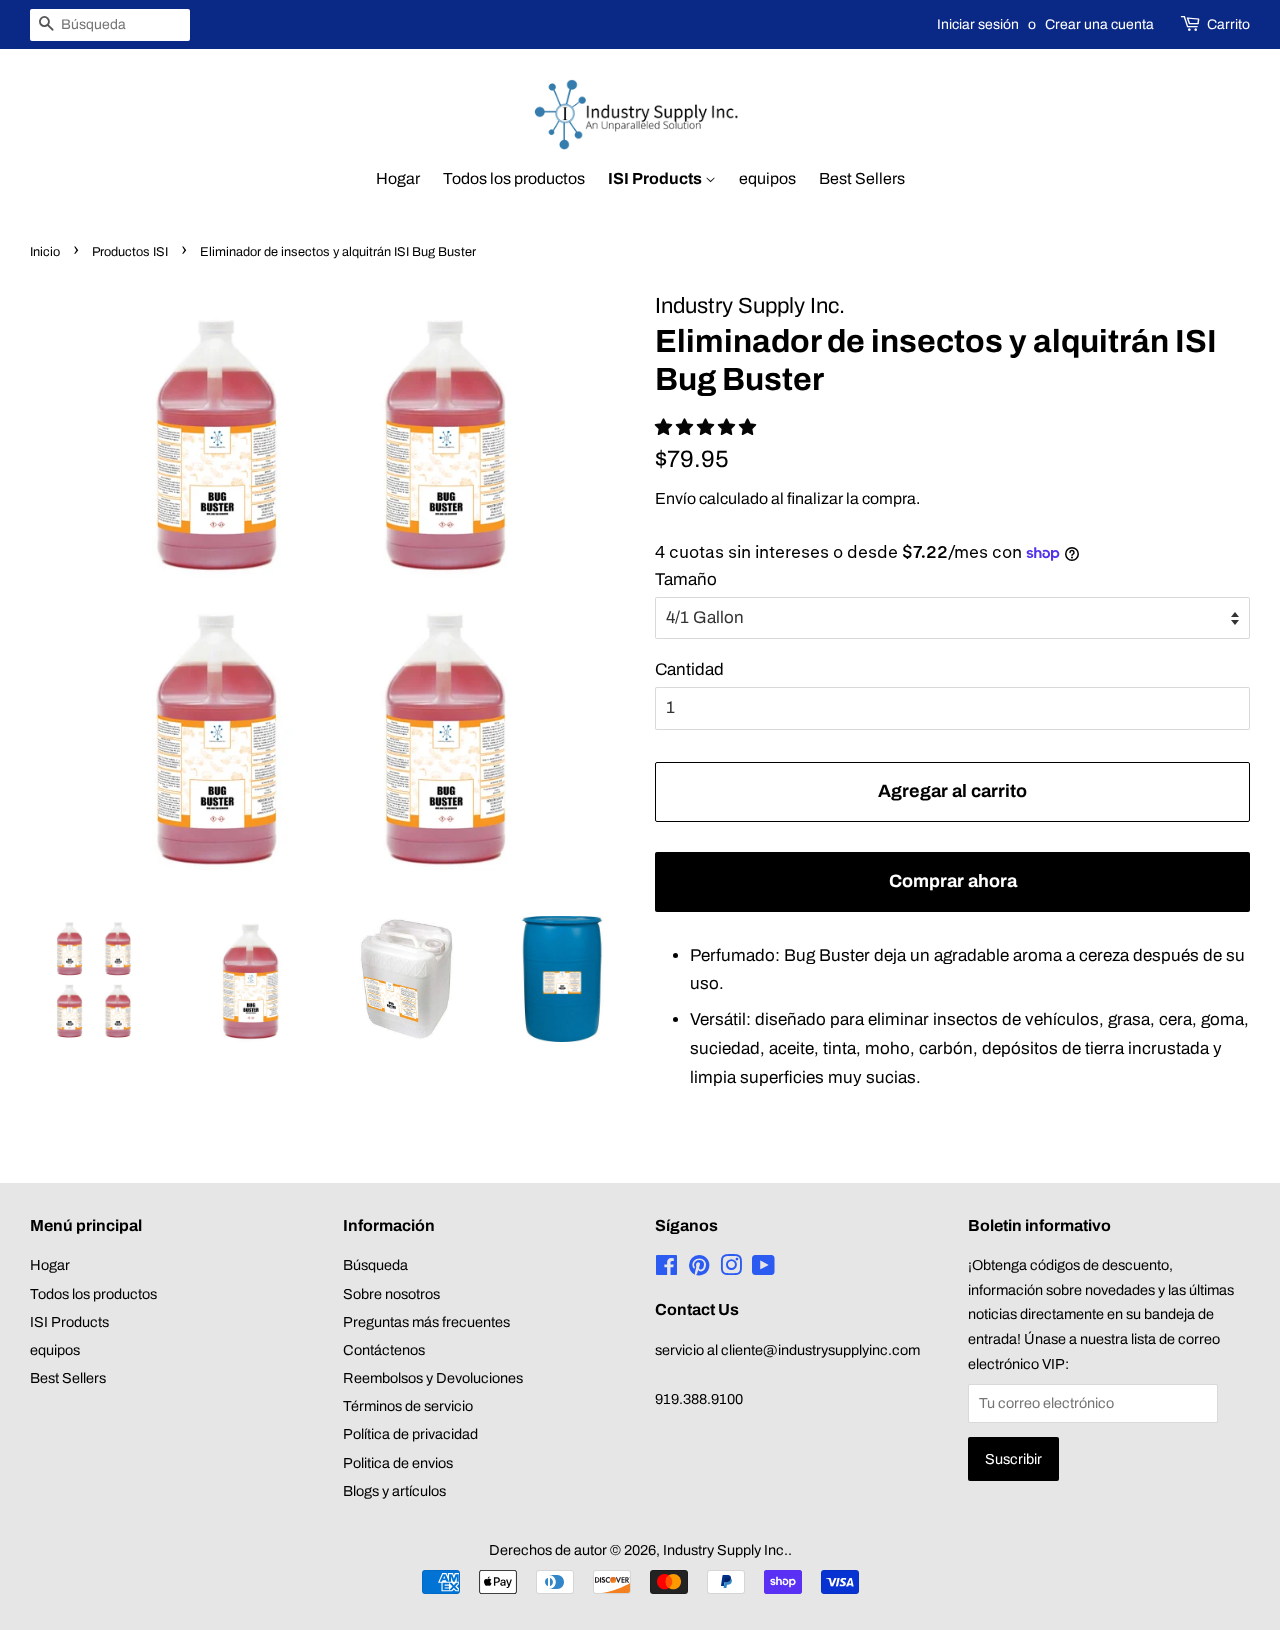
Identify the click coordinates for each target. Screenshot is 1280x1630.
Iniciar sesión (978, 24)
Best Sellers (862, 178)
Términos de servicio (408, 1406)
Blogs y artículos (394, 1491)
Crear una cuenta (1099, 24)
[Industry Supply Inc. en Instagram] (731, 1269)
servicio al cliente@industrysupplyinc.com (787, 1350)
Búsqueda (375, 1265)
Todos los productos (514, 178)
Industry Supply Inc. (725, 1550)
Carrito (1228, 24)
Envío (675, 498)
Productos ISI (130, 252)
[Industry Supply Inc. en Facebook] (666, 1269)
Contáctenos (384, 1350)
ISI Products (656, 178)
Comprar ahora (953, 881)
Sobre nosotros (391, 1294)
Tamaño (686, 579)
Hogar (398, 178)
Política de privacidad (410, 1434)
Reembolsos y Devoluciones (433, 1378)
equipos (767, 178)
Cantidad (689, 669)
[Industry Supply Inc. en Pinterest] (699, 1269)
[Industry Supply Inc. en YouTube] (763, 1269)
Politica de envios (398, 1463)
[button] (707, 427)
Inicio (45, 252)
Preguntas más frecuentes (426, 1322)
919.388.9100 (699, 1399)
